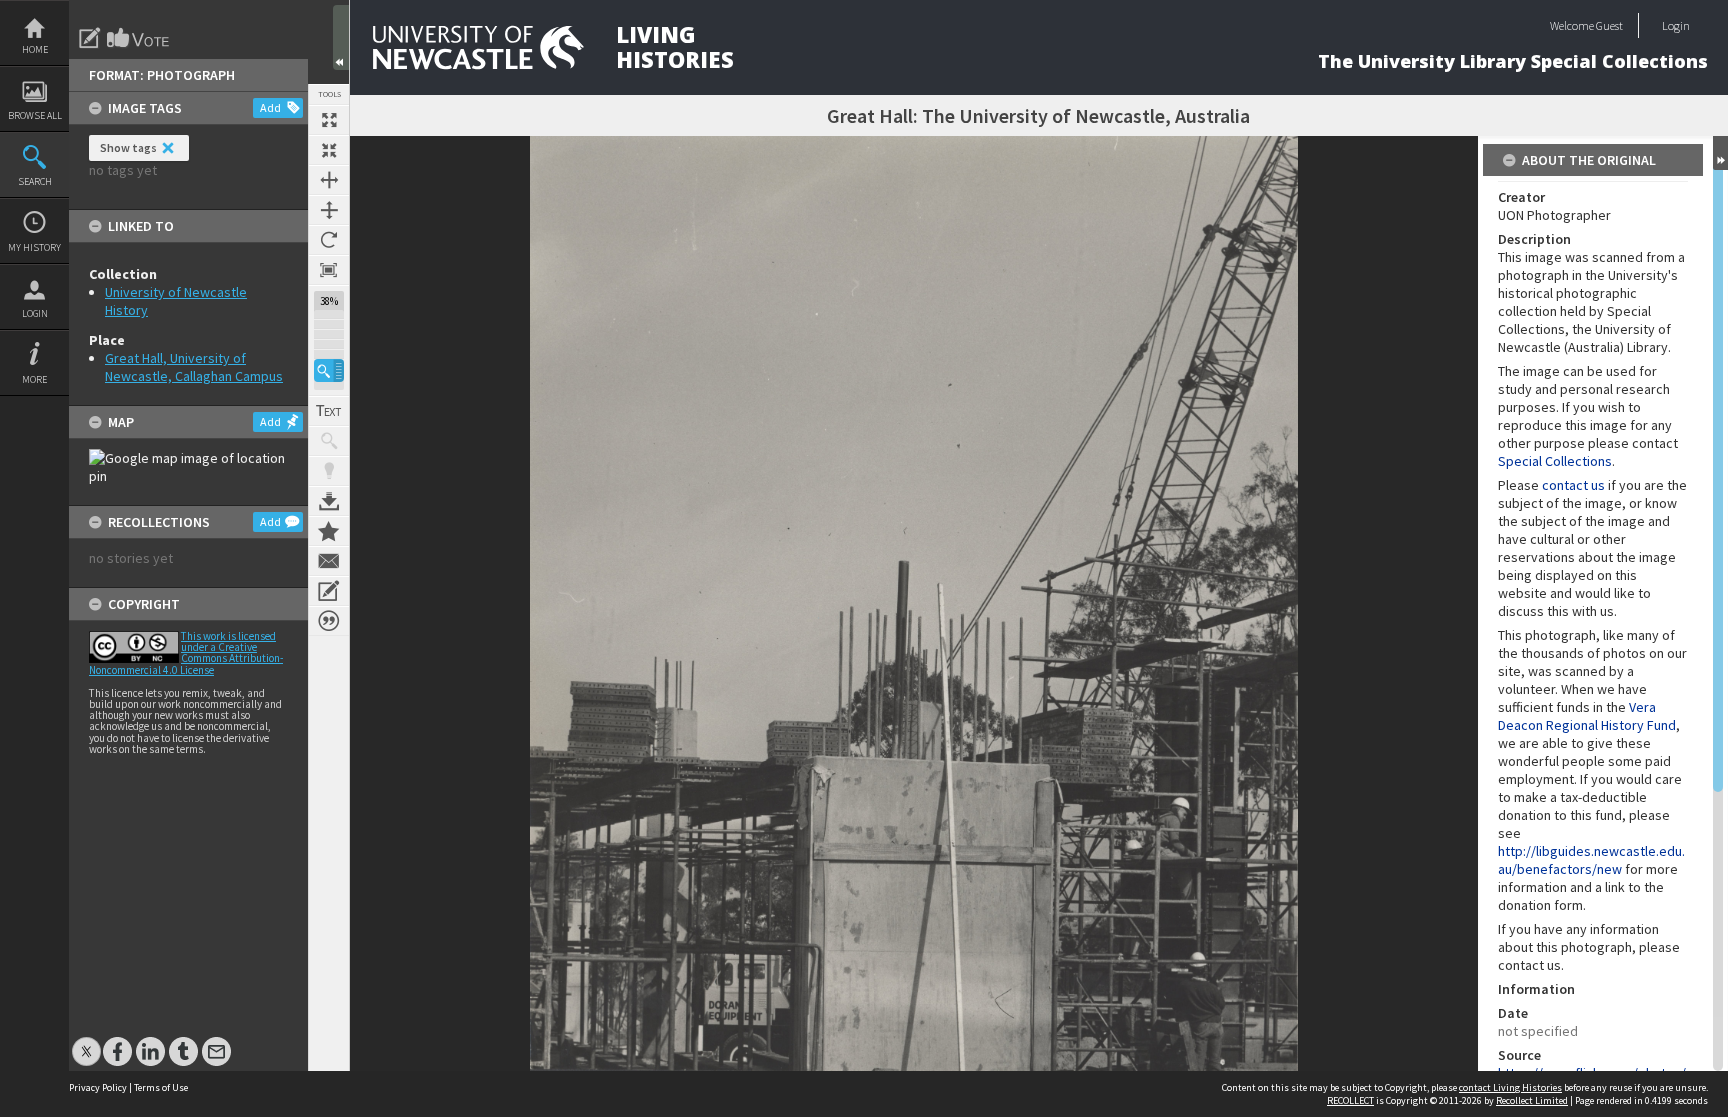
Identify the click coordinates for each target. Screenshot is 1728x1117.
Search (35, 181)
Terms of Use (161, 1087)
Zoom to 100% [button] (329, 270)
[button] (329, 370)
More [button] (34, 379)
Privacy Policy (98, 1087)
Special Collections (1555, 461)
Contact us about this (329, 561)
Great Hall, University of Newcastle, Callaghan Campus (194, 367)
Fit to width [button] (329, 180)
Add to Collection (329, 531)
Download (329, 501)
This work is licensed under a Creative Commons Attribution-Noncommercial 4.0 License (186, 653)
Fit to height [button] (329, 210)
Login (35, 313)
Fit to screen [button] (329, 150)
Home (35, 49)
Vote (139, 38)
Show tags (128, 147)
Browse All (35, 115)
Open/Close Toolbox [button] (341, 37)
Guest (1609, 25)
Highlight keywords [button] (329, 471)
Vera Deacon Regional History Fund (1587, 716)
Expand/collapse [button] (1720, 153)
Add (270, 107)
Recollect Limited (1532, 1100)
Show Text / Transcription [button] (329, 411)
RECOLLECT (1350, 1100)
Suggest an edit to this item (90, 38)
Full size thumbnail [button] (329, 120)
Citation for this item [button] (329, 621)
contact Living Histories (1510, 1087)
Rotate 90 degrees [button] (329, 240)
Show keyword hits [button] (329, 441)
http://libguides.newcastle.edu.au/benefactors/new (1591, 860)
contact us (1573, 485)
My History (34, 247)
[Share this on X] (86, 1041)
